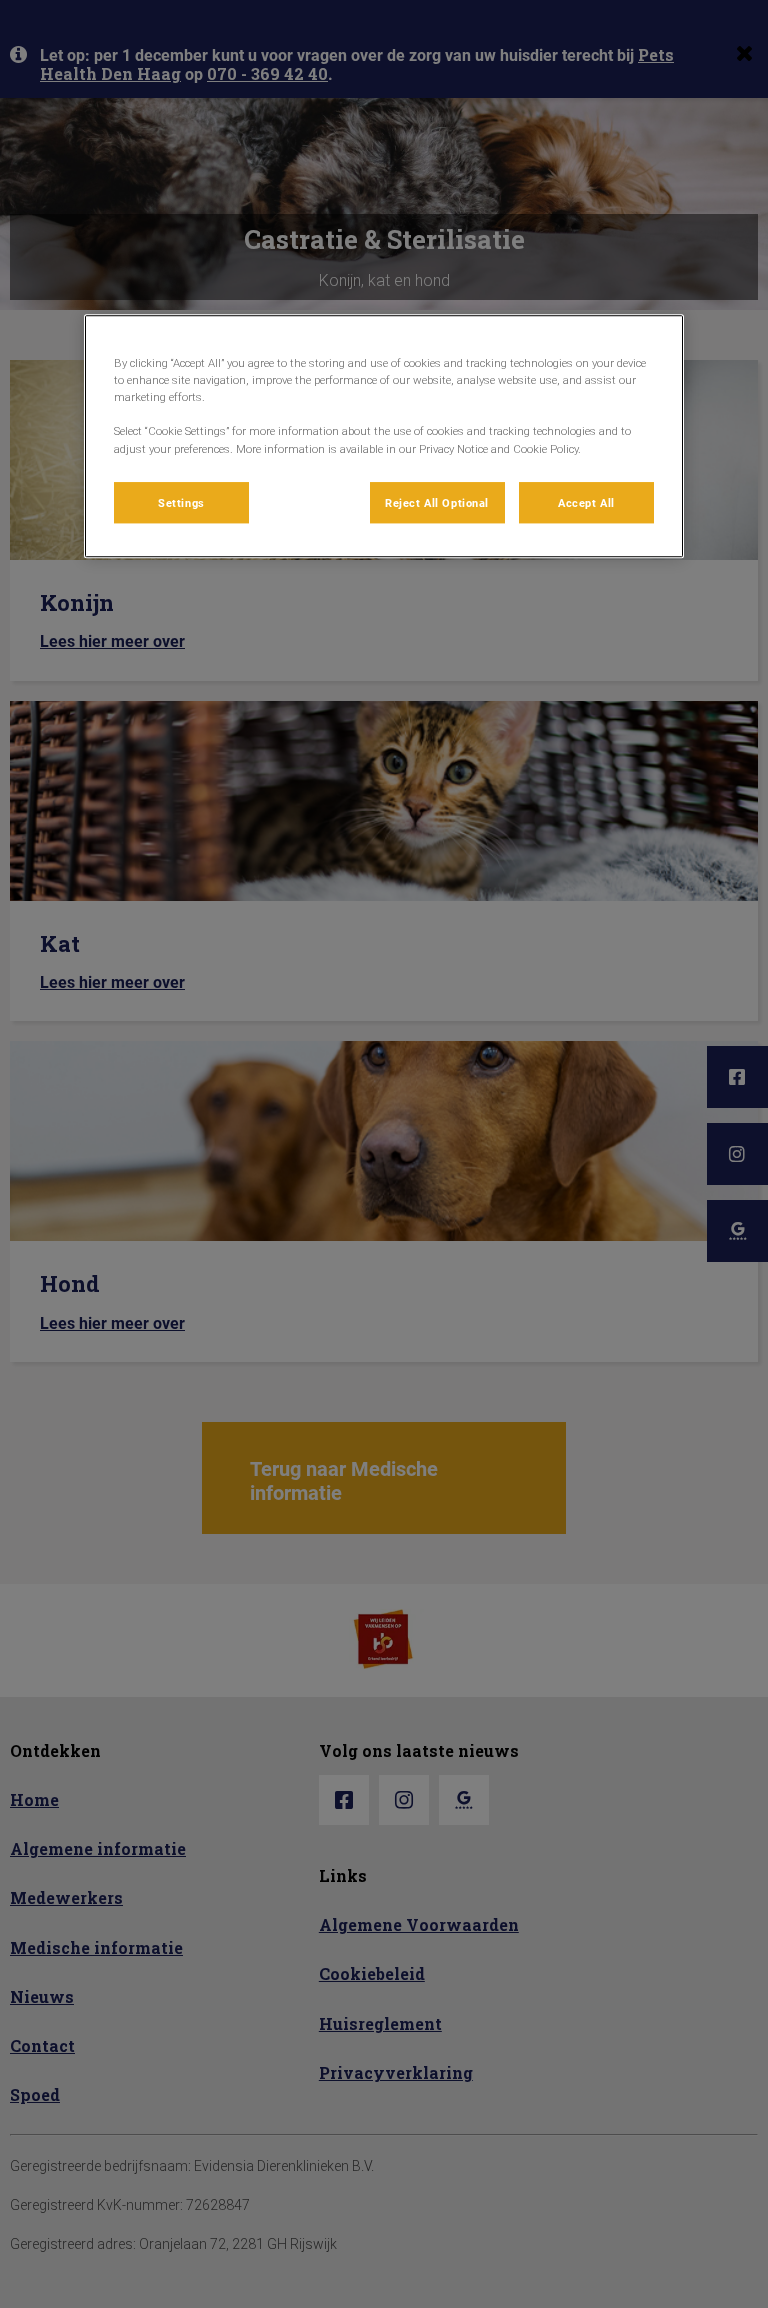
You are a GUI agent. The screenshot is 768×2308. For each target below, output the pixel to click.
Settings (181, 502)
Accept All (586, 502)
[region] (384, 436)
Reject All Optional (437, 502)
